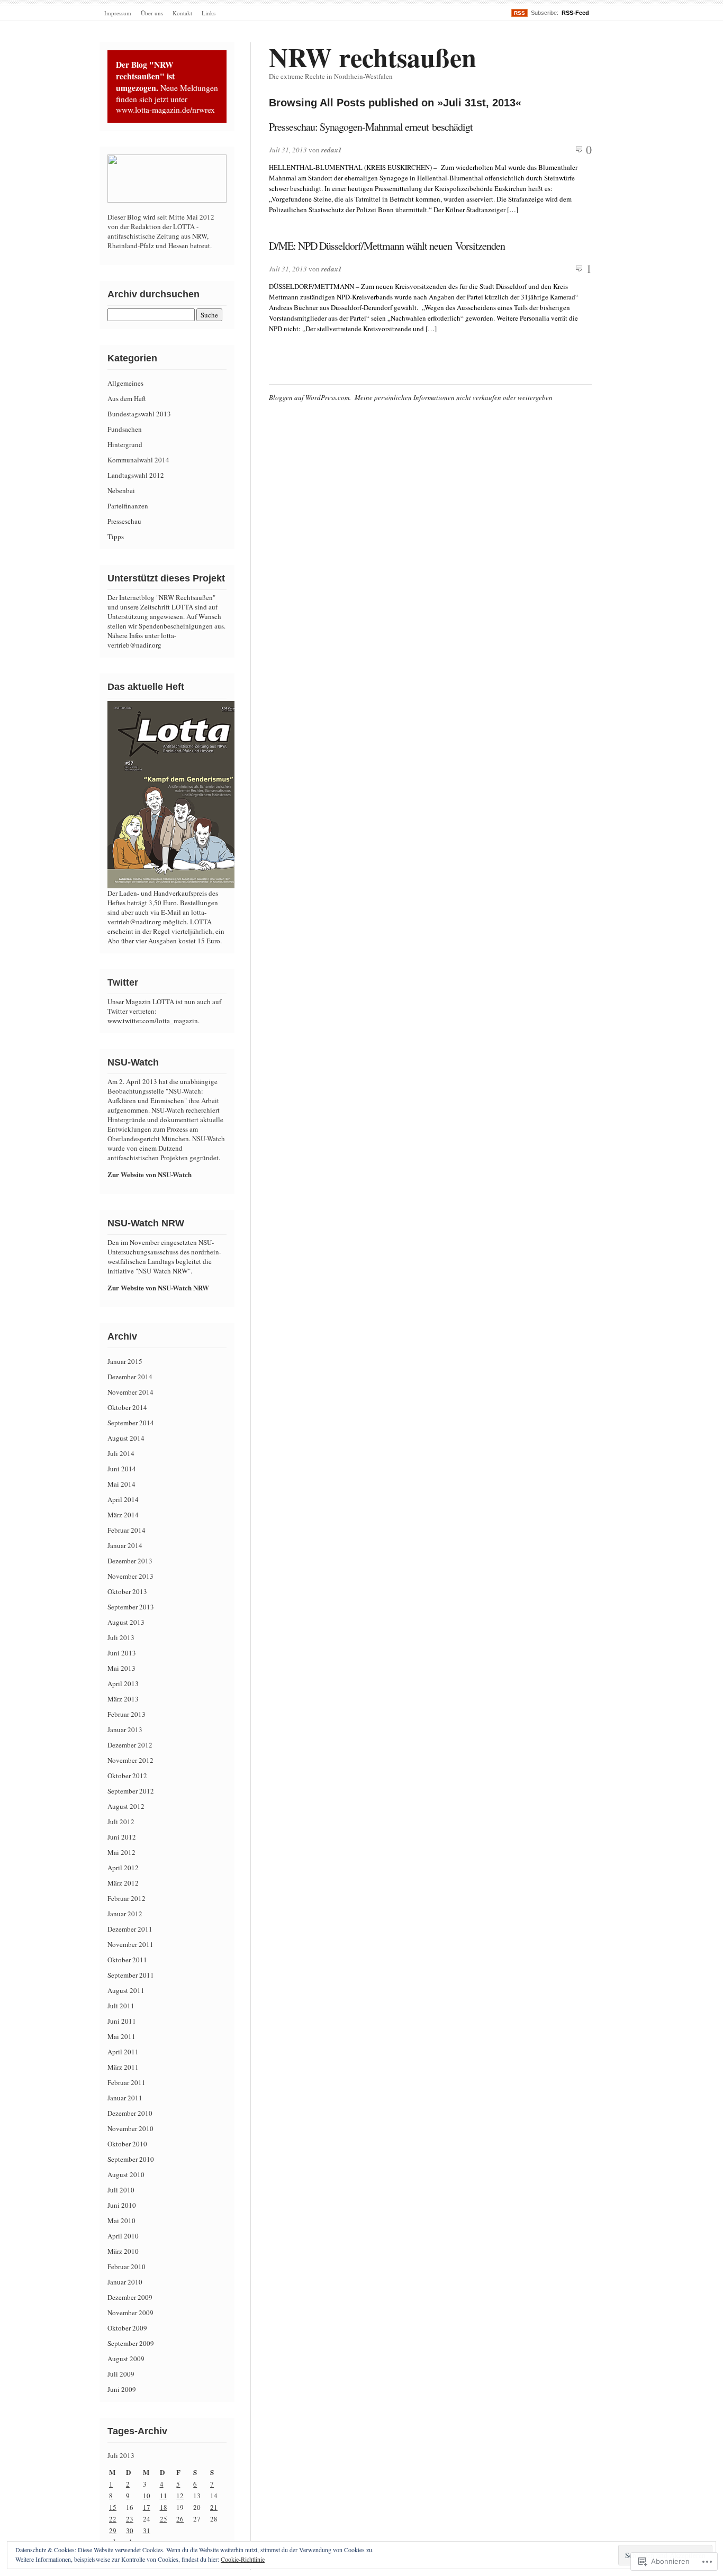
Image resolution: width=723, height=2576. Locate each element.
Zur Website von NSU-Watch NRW (158, 1287)
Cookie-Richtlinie (243, 2559)
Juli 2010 (121, 2190)
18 (164, 2507)
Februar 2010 (126, 2266)
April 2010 (123, 2236)
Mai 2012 (121, 1852)
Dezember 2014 (130, 1377)
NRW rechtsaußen (373, 57)
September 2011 (131, 1975)
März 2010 (123, 2251)
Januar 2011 (125, 2098)
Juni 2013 (122, 1653)
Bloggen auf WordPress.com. (310, 397)
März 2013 (123, 1699)
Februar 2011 (126, 2082)
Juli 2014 (121, 1453)
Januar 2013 (125, 1730)
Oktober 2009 (127, 2328)
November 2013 (130, 1576)
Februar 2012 (126, 1898)
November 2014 (130, 1392)
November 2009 (130, 2313)
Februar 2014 (126, 1530)
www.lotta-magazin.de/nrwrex (165, 110)
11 (164, 2496)
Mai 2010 (121, 2220)
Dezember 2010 (130, 2113)
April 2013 (123, 1683)
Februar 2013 (126, 1714)
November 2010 (130, 2128)
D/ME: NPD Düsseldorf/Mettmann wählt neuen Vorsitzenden (387, 246)
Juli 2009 (121, 2374)
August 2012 (126, 1806)
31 (147, 2531)
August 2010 (126, 2174)
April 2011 (123, 2052)
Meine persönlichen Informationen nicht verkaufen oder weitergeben (454, 397)
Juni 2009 (122, 2389)
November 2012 (130, 1760)
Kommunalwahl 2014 (138, 460)
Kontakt (182, 13)
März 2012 (123, 1883)
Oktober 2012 (127, 1776)
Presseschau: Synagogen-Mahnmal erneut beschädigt (371, 127)
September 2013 (131, 1607)
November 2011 (130, 1944)
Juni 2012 (122, 1837)
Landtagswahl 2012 (136, 475)
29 (113, 2531)
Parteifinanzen (128, 506)
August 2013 (126, 1622)
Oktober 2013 (127, 1591)
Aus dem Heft (127, 398)
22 (113, 2519)
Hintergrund (125, 444)
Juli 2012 (121, 1822)
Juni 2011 (122, 2021)
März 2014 (123, 1515)
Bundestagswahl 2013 (139, 414)
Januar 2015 (125, 1361)
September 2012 (131, 1791)
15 (113, 2507)
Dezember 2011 (130, 1929)
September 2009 (131, 2343)
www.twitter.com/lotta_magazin (153, 1021)
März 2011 (123, 2067)
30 (130, 2531)
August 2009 (126, 2359)
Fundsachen (125, 429)
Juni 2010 (122, 2205)
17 (147, 2507)
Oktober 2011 (127, 1960)
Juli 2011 (121, 2006)
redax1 (332, 150)
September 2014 (131, 1423)
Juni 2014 (122, 1469)
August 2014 (126, 1438)
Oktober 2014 (127, 1407)
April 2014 (123, 1499)
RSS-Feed (575, 13)
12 (180, 2496)
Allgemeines (125, 383)
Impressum (118, 13)
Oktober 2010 (127, 2144)
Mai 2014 (121, 1484)
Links (209, 13)
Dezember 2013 (130, 1561)
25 (164, 2519)
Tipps (116, 536)
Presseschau (124, 521)
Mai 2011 (121, 2036)
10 (147, 2496)
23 (130, 2519)
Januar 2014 (125, 1545)
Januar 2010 (125, 2282)
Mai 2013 (121, 1668)
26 (180, 2519)
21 (214, 2507)
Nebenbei (121, 490)
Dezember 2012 (130, 1745)
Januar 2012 (125, 1914)
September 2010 (131, 2159)
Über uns (152, 13)
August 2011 (126, 1990)
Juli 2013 (121, 1637)
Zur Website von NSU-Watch (150, 1174)
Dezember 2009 (130, 2297)
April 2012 (123, 1868)
